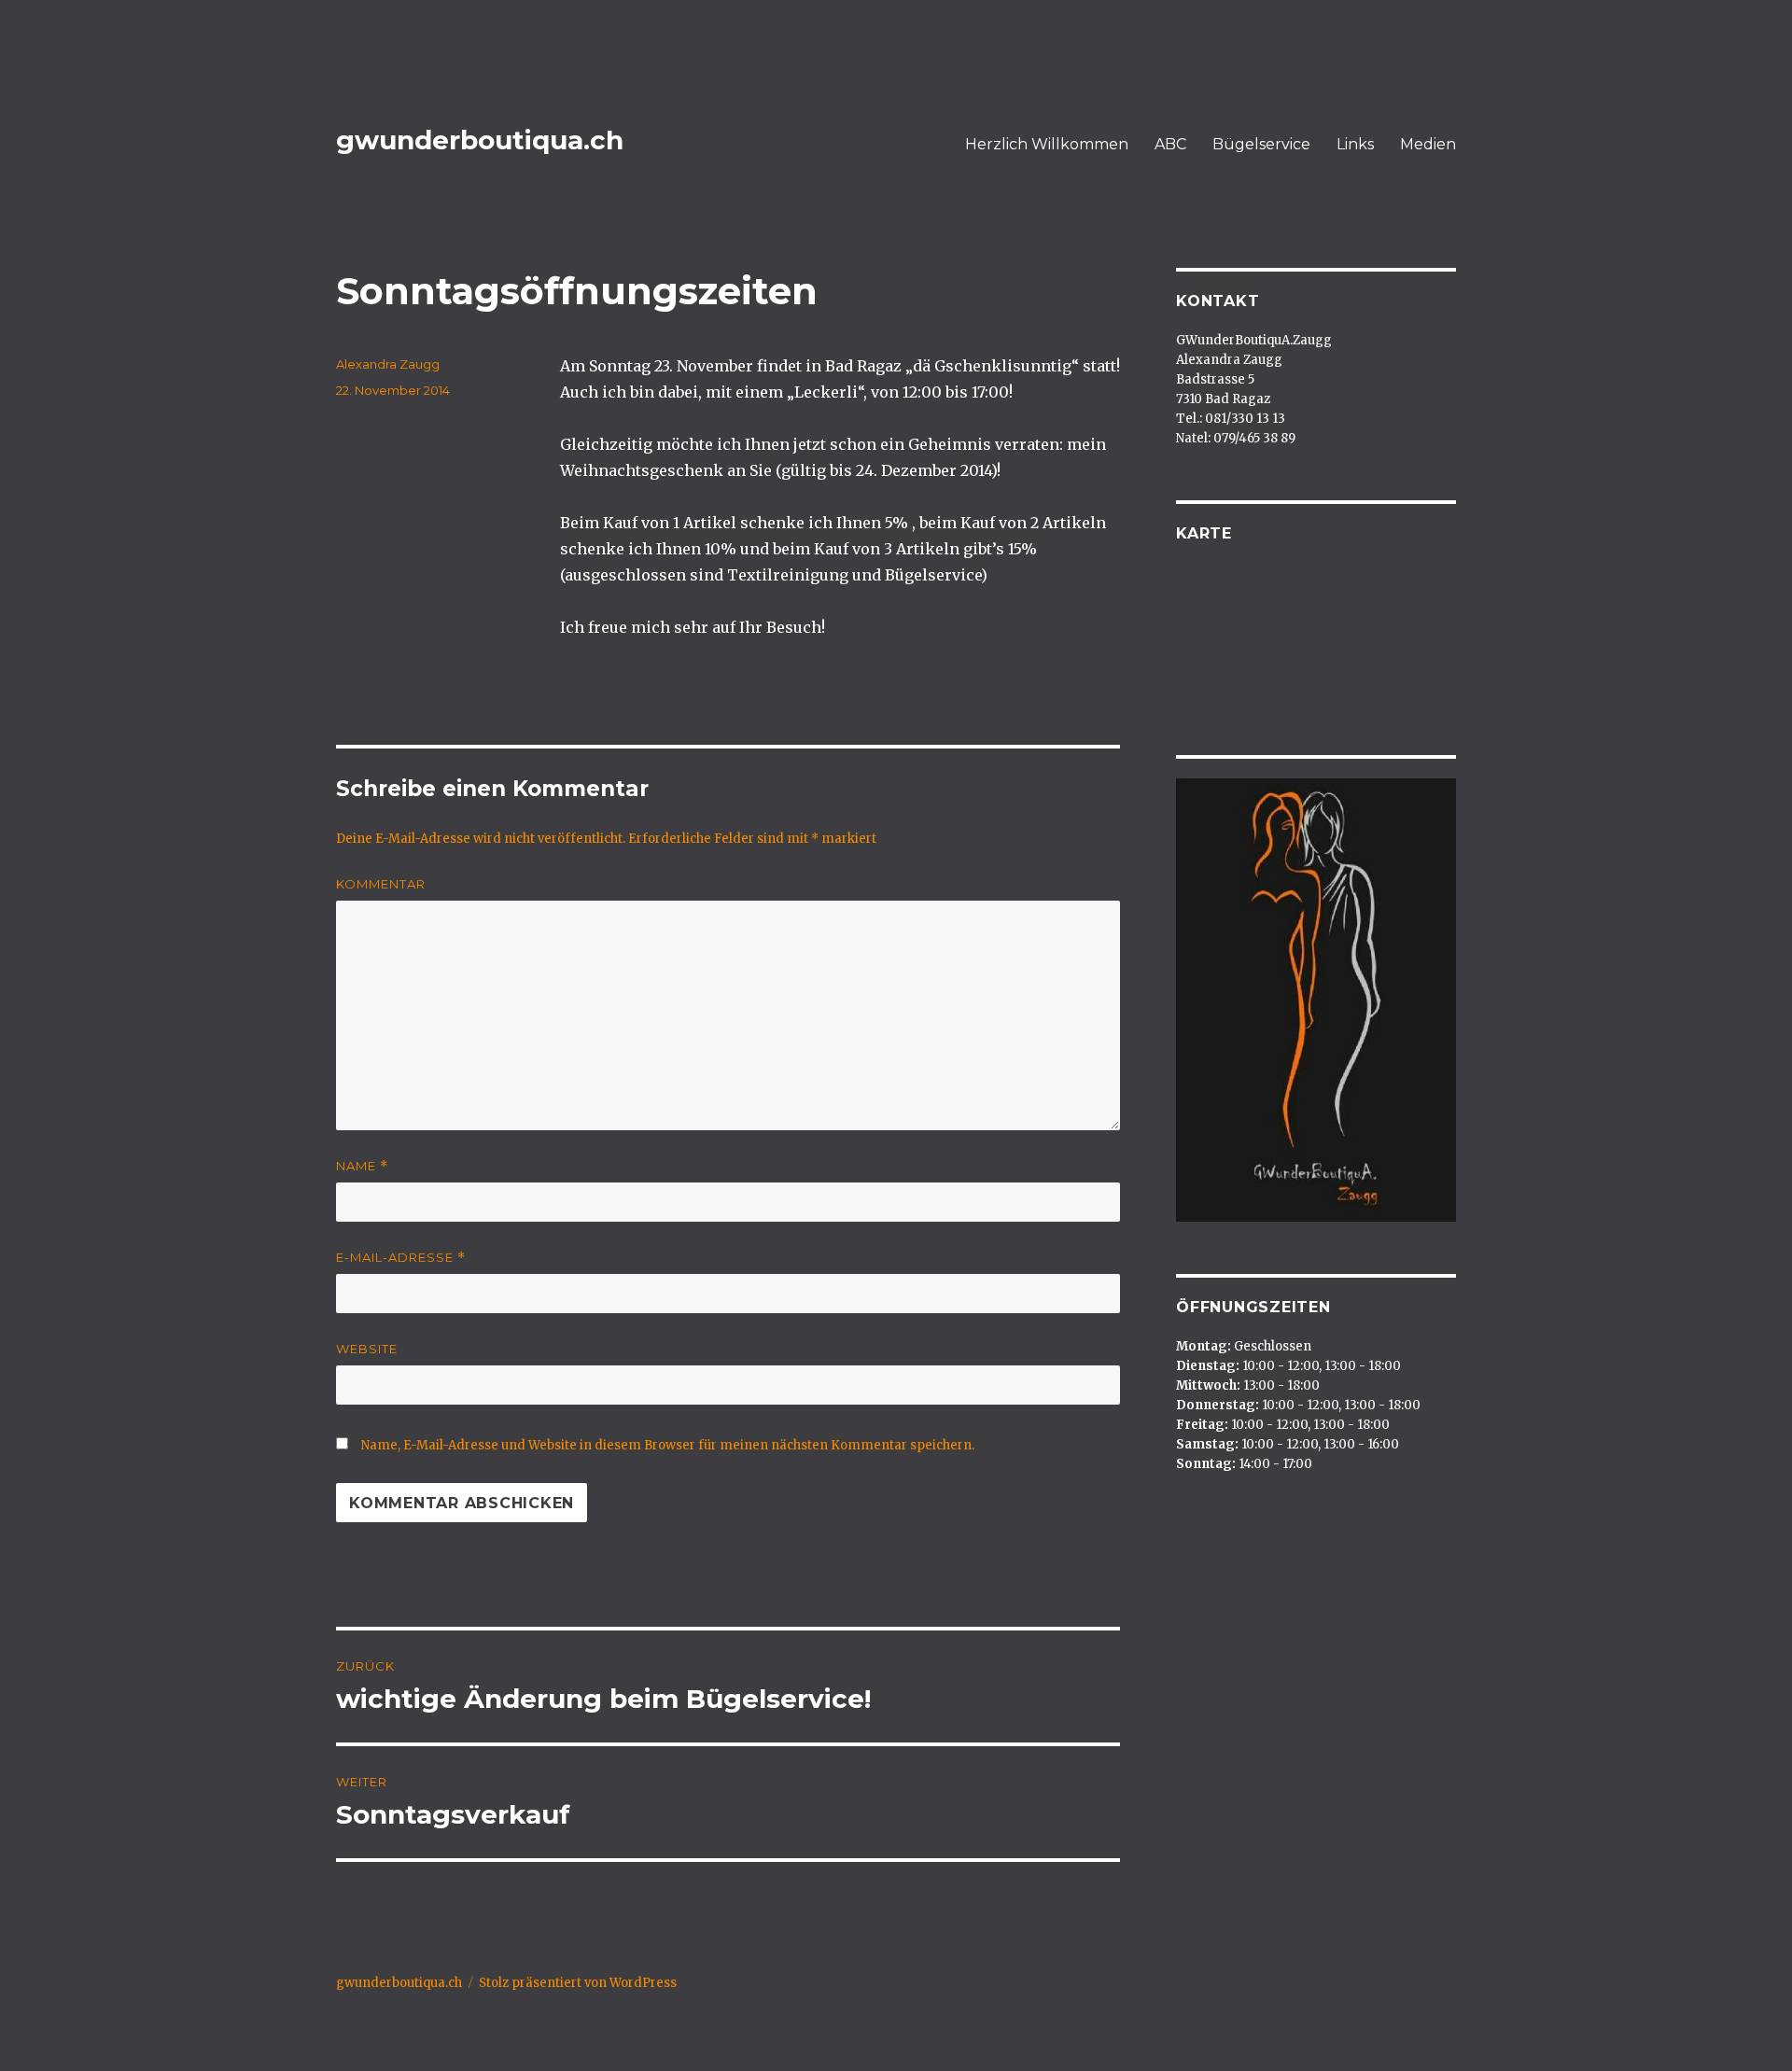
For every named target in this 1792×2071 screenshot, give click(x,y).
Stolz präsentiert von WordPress (578, 1983)
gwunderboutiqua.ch (480, 140)
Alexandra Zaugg (388, 364)
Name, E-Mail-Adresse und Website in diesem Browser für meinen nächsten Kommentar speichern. (668, 1445)
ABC (1170, 144)
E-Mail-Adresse (401, 1258)
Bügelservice (1261, 144)
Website (367, 1349)
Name (362, 1166)
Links (1355, 144)
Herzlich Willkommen (1047, 144)
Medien (1428, 144)
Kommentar (381, 884)
